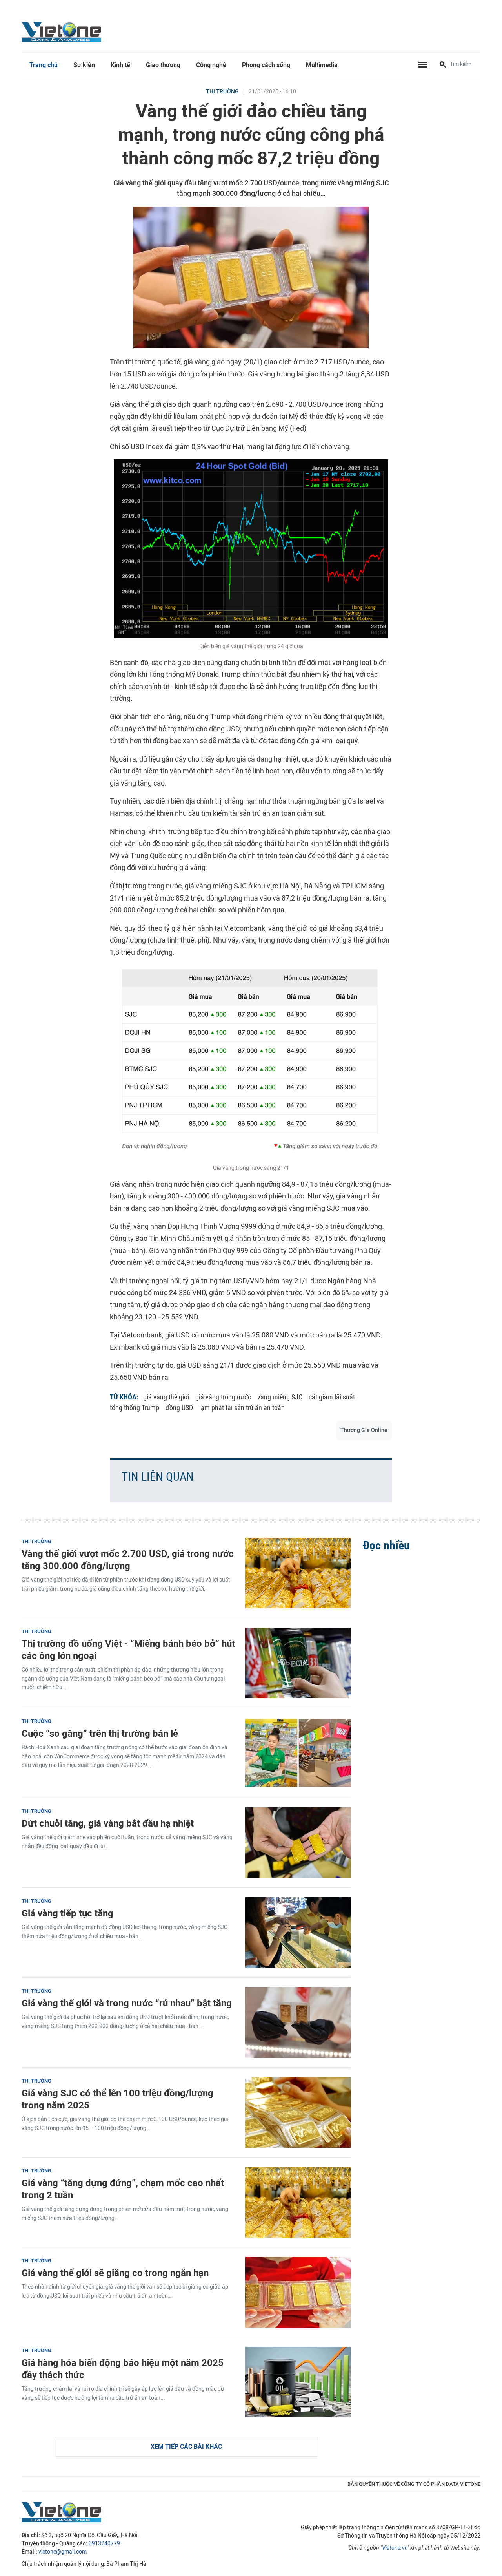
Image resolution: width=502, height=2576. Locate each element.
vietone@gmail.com (63, 2552)
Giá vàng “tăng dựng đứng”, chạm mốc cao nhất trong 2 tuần (123, 2189)
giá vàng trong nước (223, 1397)
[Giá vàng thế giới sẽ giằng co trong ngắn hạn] (298, 2292)
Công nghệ (211, 65)
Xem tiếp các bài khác (186, 2447)
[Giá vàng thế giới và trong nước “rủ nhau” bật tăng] (298, 2022)
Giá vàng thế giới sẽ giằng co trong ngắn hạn (115, 2273)
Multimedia (322, 65)
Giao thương (163, 65)
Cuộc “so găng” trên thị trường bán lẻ (100, 1733)
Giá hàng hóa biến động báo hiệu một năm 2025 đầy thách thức (123, 2369)
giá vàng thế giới (166, 1397)
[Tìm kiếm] (443, 65)
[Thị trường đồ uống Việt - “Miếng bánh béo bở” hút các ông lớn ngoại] (298, 1663)
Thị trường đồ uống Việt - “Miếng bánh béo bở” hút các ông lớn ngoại (128, 1650)
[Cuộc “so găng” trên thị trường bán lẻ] (298, 1753)
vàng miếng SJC (280, 1397)
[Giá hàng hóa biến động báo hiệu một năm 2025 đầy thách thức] (298, 2382)
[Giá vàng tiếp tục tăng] (298, 1933)
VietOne (63, 31)
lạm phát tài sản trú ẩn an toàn (242, 1408)
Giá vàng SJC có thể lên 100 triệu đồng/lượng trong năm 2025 (117, 2099)
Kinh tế (120, 65)
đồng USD (179, 1408)
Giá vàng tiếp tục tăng (67, 1913)
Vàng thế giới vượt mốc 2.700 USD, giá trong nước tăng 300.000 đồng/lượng (128, 1560)
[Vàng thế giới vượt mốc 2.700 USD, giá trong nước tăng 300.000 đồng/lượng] (298, 1573)
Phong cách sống (266, 65)
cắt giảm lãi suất (332, 1397)
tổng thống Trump (135, 1408)
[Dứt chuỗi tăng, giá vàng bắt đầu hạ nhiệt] (298, 1843)
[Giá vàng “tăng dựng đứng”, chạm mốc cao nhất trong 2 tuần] (298, 2202)
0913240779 (104, 2544)
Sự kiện (84, 65)
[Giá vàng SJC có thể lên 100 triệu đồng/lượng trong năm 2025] (298, 2112)
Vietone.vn (395, 2548)
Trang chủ (44, 65)
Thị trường (222, 92)
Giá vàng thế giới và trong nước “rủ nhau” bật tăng (127, 2003)
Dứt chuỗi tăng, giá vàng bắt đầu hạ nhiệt (108, 1823)
